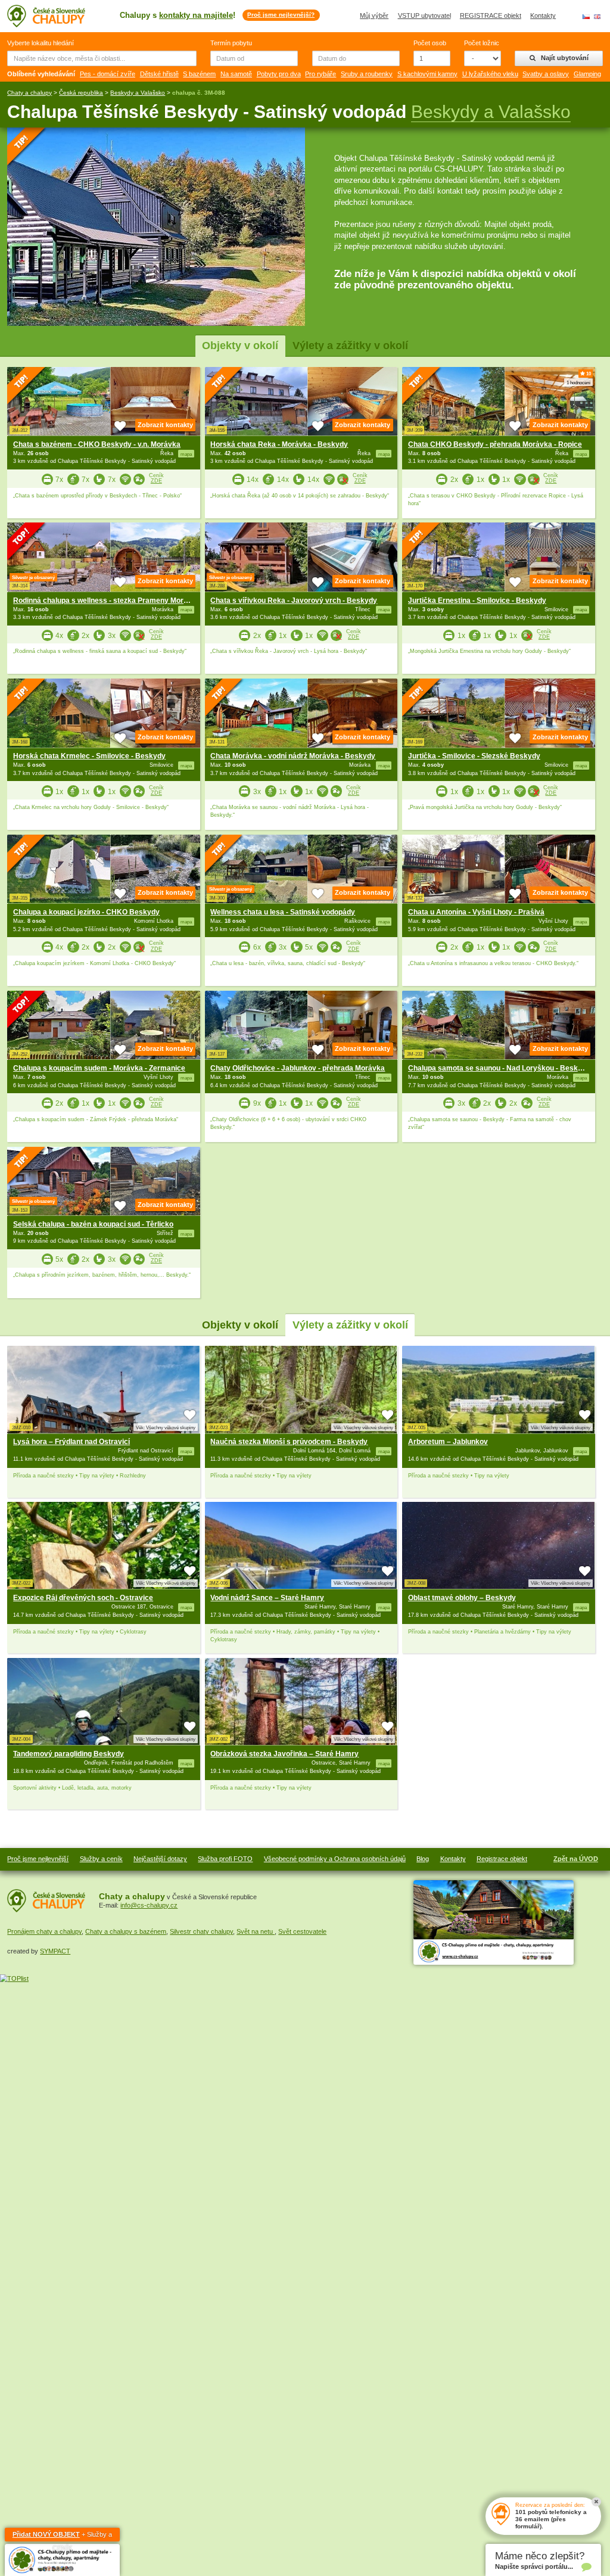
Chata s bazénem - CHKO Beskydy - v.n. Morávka (97, 444)
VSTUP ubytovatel (424, 15)
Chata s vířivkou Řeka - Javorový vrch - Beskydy (294, 601)
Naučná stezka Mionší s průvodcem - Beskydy (289, 1442)
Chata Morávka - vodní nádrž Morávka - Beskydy (293, 756)
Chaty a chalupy (29, 93)
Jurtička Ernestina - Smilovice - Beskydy (477, 601)
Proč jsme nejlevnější (38, 1859)
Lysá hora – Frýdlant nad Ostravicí (71, 1442)
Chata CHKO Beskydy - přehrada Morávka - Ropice (495, 444)
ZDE (156, 481)
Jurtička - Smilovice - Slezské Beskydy (474, 756)
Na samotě (236, 74)
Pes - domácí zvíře (108, 74)
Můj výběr (374, 15)
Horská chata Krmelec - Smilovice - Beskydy (89, 756)
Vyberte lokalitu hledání (41, 43)
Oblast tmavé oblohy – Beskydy (462, 1598)
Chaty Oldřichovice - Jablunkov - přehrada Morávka (298, 1068)
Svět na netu (256, 1931)
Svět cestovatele (302, 1931)
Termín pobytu (231, 43)
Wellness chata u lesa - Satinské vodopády (283, 912)
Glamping (587, 74)
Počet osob (430, 43)
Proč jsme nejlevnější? (281, 15)
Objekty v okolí (240, 345)
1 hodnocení (578, 382)
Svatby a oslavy (546, 74)
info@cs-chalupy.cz (149, 1905)
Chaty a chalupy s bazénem (126, 1931)
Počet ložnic (482, 43)
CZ (586, 17)
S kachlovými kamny (427, 74)
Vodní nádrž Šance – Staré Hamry (267, 1598)
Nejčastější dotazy (160, 1859)
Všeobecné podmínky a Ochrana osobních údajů (335, 1859)
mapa (186, 1451)
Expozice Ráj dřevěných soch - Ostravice (83, 1598)
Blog (423, 1859)
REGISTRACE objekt (491, 15)
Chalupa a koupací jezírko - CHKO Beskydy (86, 912)
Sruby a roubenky (367, 74)
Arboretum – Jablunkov (448, 1442)
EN (597, 17)
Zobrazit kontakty (165, 425)
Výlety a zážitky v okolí (350, 345)
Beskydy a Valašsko (138, 93)
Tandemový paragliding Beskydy (69, 1754)
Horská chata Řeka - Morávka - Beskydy (279, 444)
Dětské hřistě (159, 74)
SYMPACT (55, 1951)
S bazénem (199, 74)
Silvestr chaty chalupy (201, 1931)
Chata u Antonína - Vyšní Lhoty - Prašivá (476, 912)
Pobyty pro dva (279, 74)
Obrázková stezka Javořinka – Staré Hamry (284, 1754)
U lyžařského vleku (490, 74)
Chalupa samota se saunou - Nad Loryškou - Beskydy (499, 1068)
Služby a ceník (101, 1859)
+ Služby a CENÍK (62, 2536)
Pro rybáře (320, 74)
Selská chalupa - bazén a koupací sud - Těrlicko (93, 1224)
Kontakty (543, 15)
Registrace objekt (502, 1859)
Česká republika (81, 93)
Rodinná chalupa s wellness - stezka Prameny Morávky (107, 601)
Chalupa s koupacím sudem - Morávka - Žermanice (99, 1068)
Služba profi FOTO (225, 1859)
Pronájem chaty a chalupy (44, 1931)
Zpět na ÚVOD (576, 1859)
